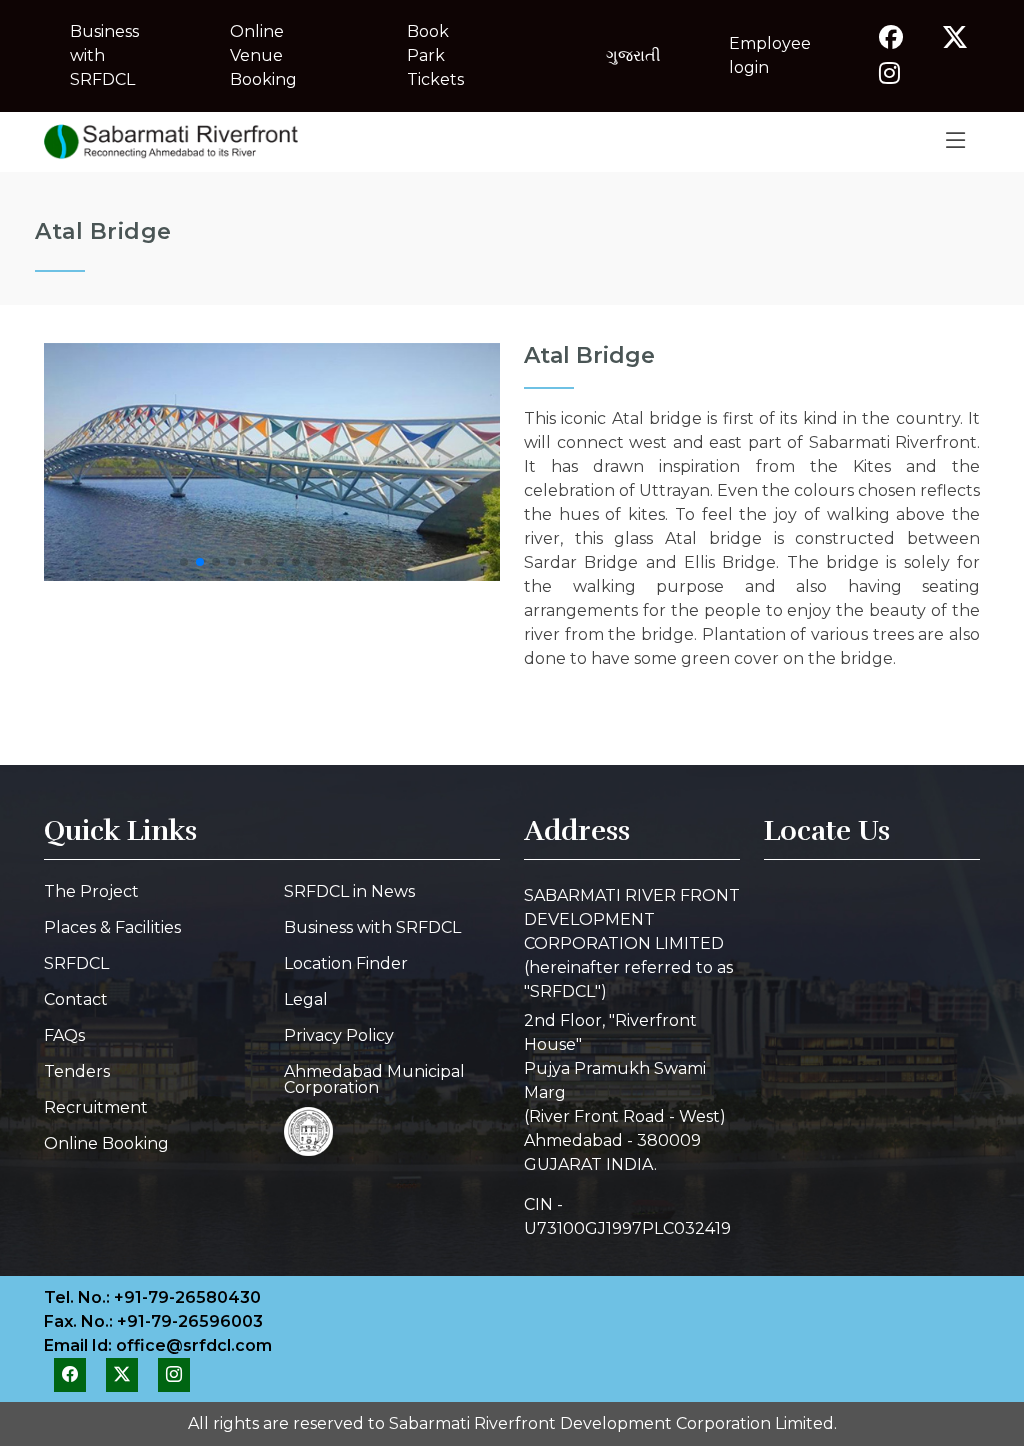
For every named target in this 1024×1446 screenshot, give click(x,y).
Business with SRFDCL (104, 55)
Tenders (77, 1072)
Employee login (770, 55)
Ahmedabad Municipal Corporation (374, 1080)
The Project (91, 892)
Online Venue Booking (263, 55)
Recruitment (96, 1108)
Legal (306, 1000)
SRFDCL (76, 964)
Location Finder (346, 964)
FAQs (64, 1036)
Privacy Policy (339, 1036)
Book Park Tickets (435, 55)
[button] (184, 562)
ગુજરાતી (633, 55)
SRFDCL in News (349, 892)
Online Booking (106, 1144)
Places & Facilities (112, 928)
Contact (76, 1000)
